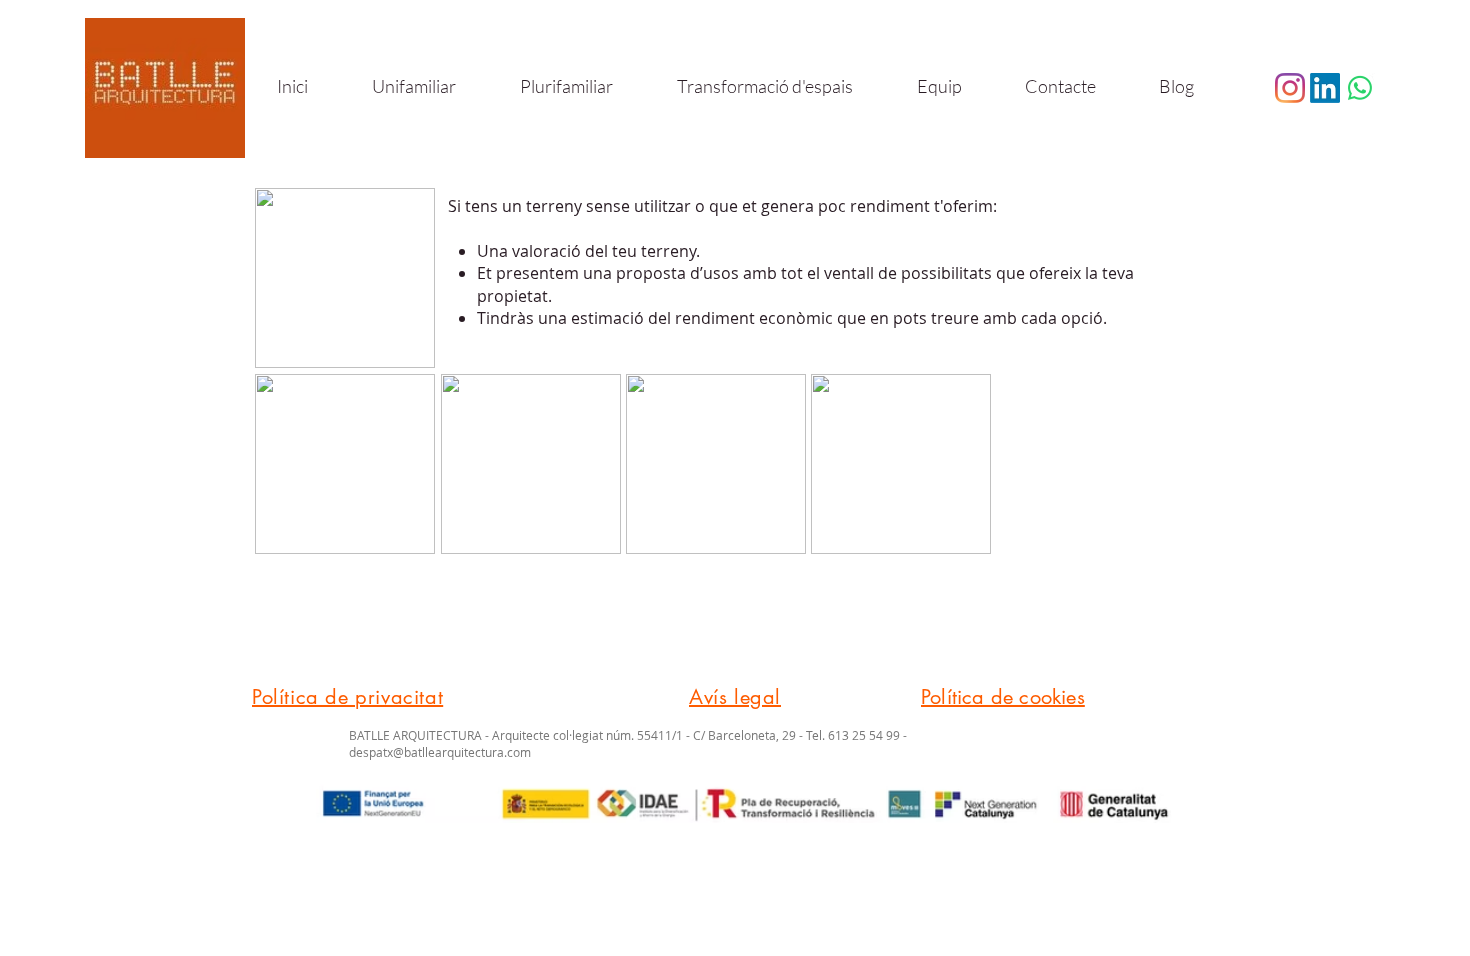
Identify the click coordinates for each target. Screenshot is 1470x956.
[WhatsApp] (1360, 88)
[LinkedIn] (1325, 88)
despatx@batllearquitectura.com (440, 752)
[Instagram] (1290, 88)
